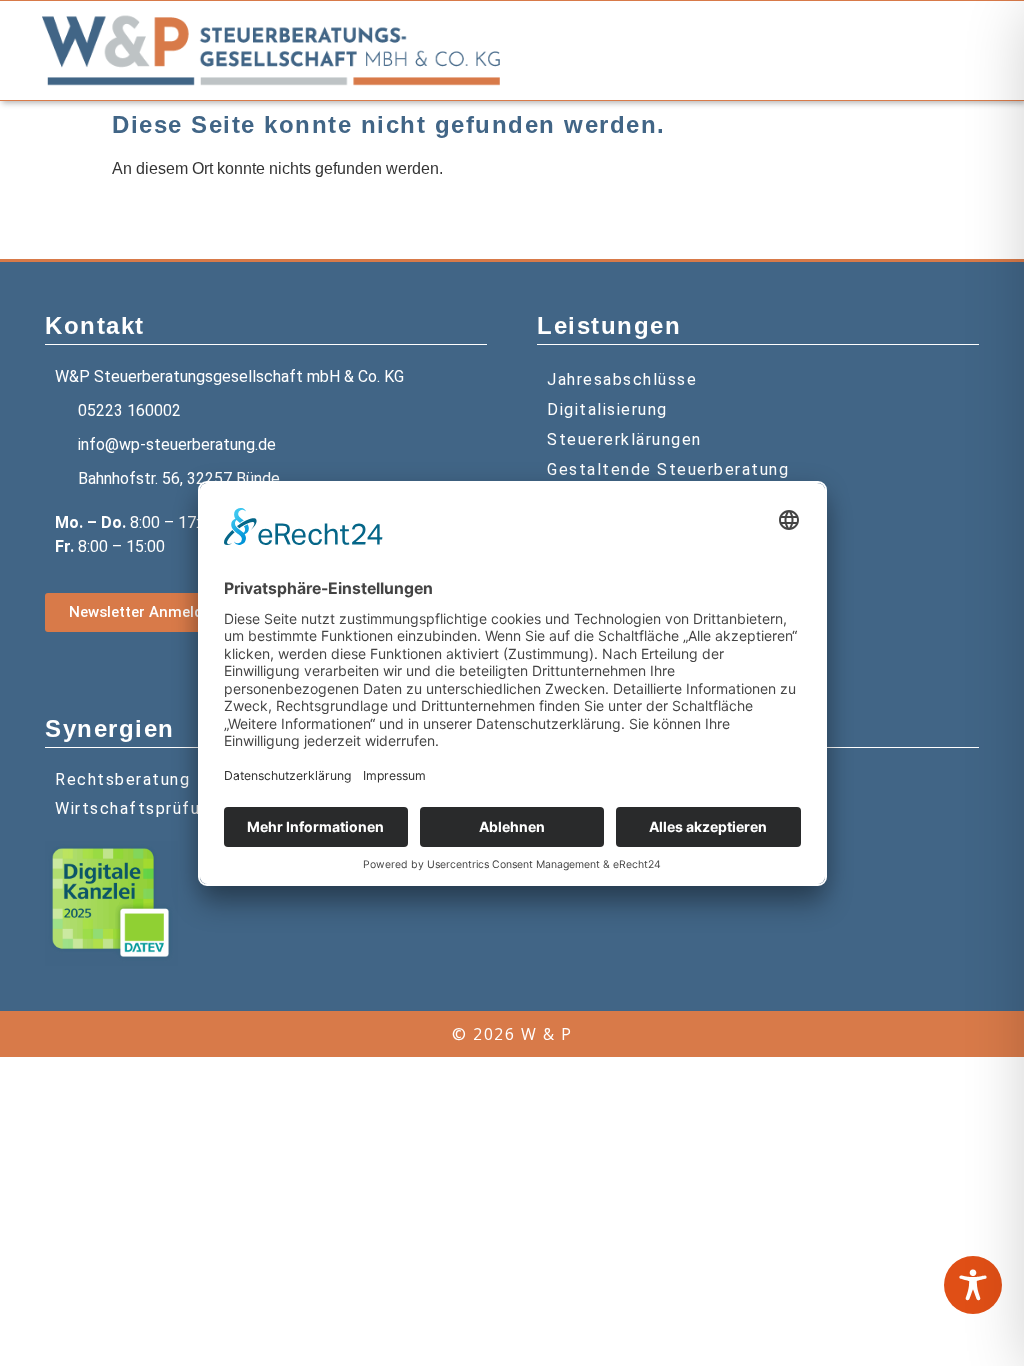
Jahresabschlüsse (622, 379)
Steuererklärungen (624, 439)
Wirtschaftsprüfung (137, 808)
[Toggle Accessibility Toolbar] (973, 1285)
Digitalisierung (607, 409)
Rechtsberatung (122, 779)
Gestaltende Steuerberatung (668, 469)
